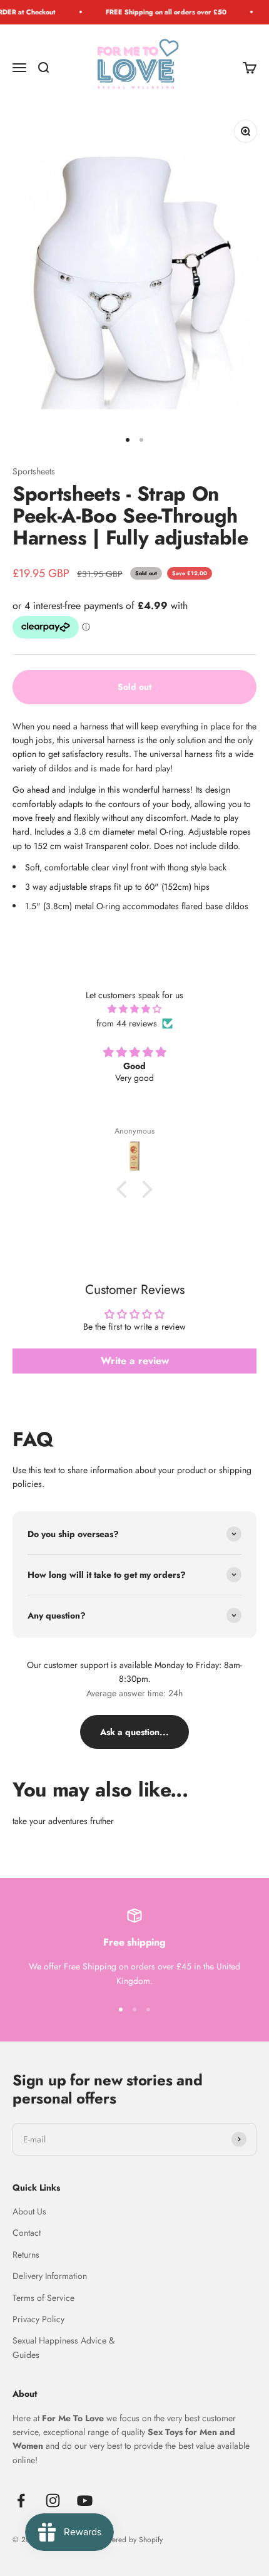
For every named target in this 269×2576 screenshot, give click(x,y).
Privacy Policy (38, 2319)
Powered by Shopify (130, 2540)
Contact (27, 2233)
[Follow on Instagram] (53, 2500)
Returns (26, 2255)
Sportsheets (34, 471)
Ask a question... (134, 1732)
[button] (125, 1189)
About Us (29, 2211)
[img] (134, 1009)
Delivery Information (50, 2276)
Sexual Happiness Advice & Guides (63, 2347)
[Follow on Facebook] (21, 2500)
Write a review (135, 1361)
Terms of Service (43, 2298)
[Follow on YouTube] (85, 2500)
